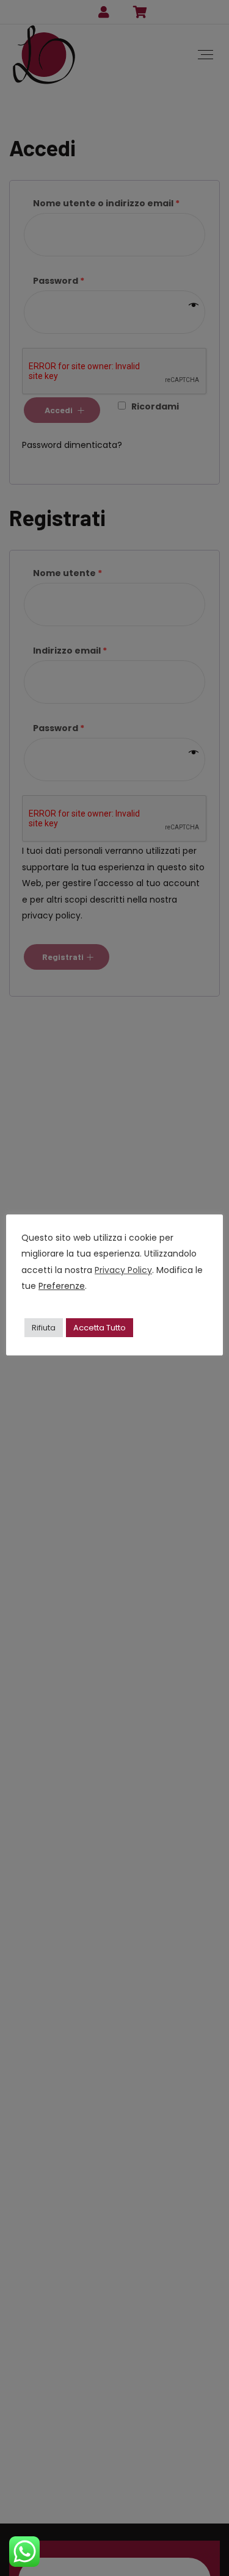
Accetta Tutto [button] (100, 1328)
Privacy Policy (123, 1270)
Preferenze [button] (62, 1286)
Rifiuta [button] (44, 1328)
